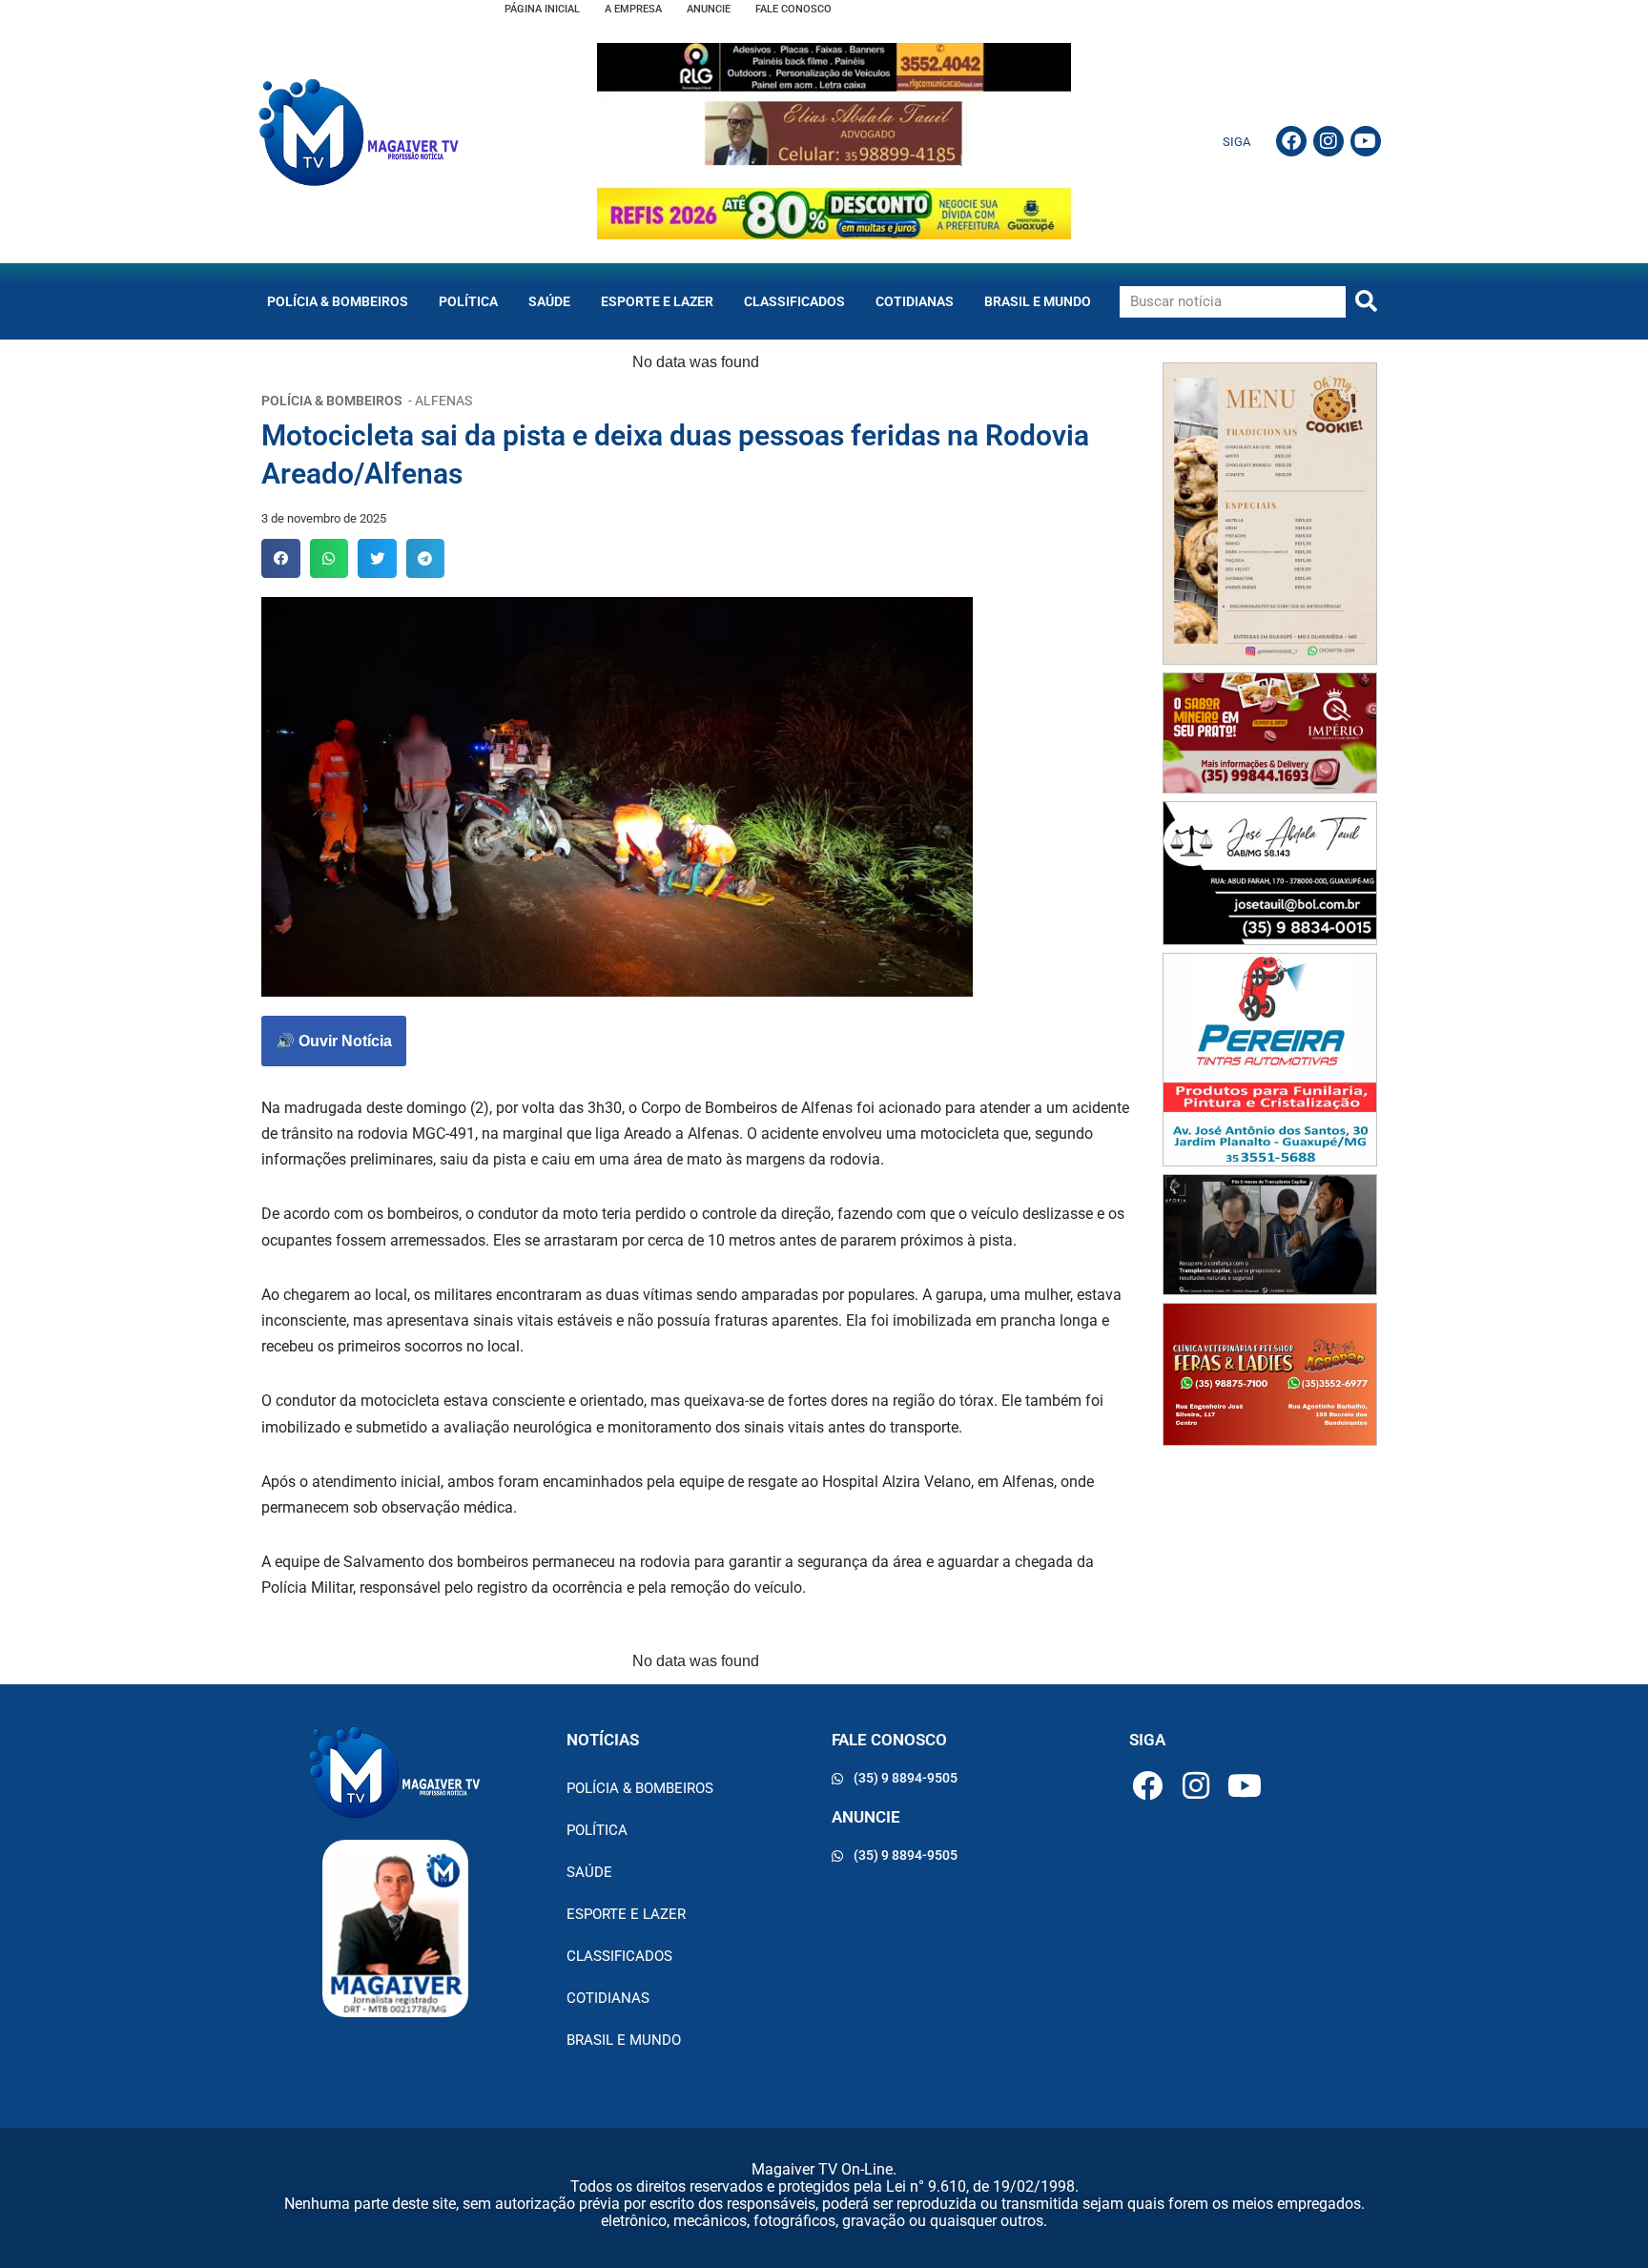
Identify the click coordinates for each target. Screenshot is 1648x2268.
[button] (281, 558)
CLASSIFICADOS (794, 301)
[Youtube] (1366, 141)
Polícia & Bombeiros (338, 301)
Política (468, 301)
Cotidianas (915, 301)
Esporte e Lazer (657, 301)
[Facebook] (1291, 141)
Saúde (549, 301)
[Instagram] (1329, 141)
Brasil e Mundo (1038, 301)
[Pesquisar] (1366, 302)
